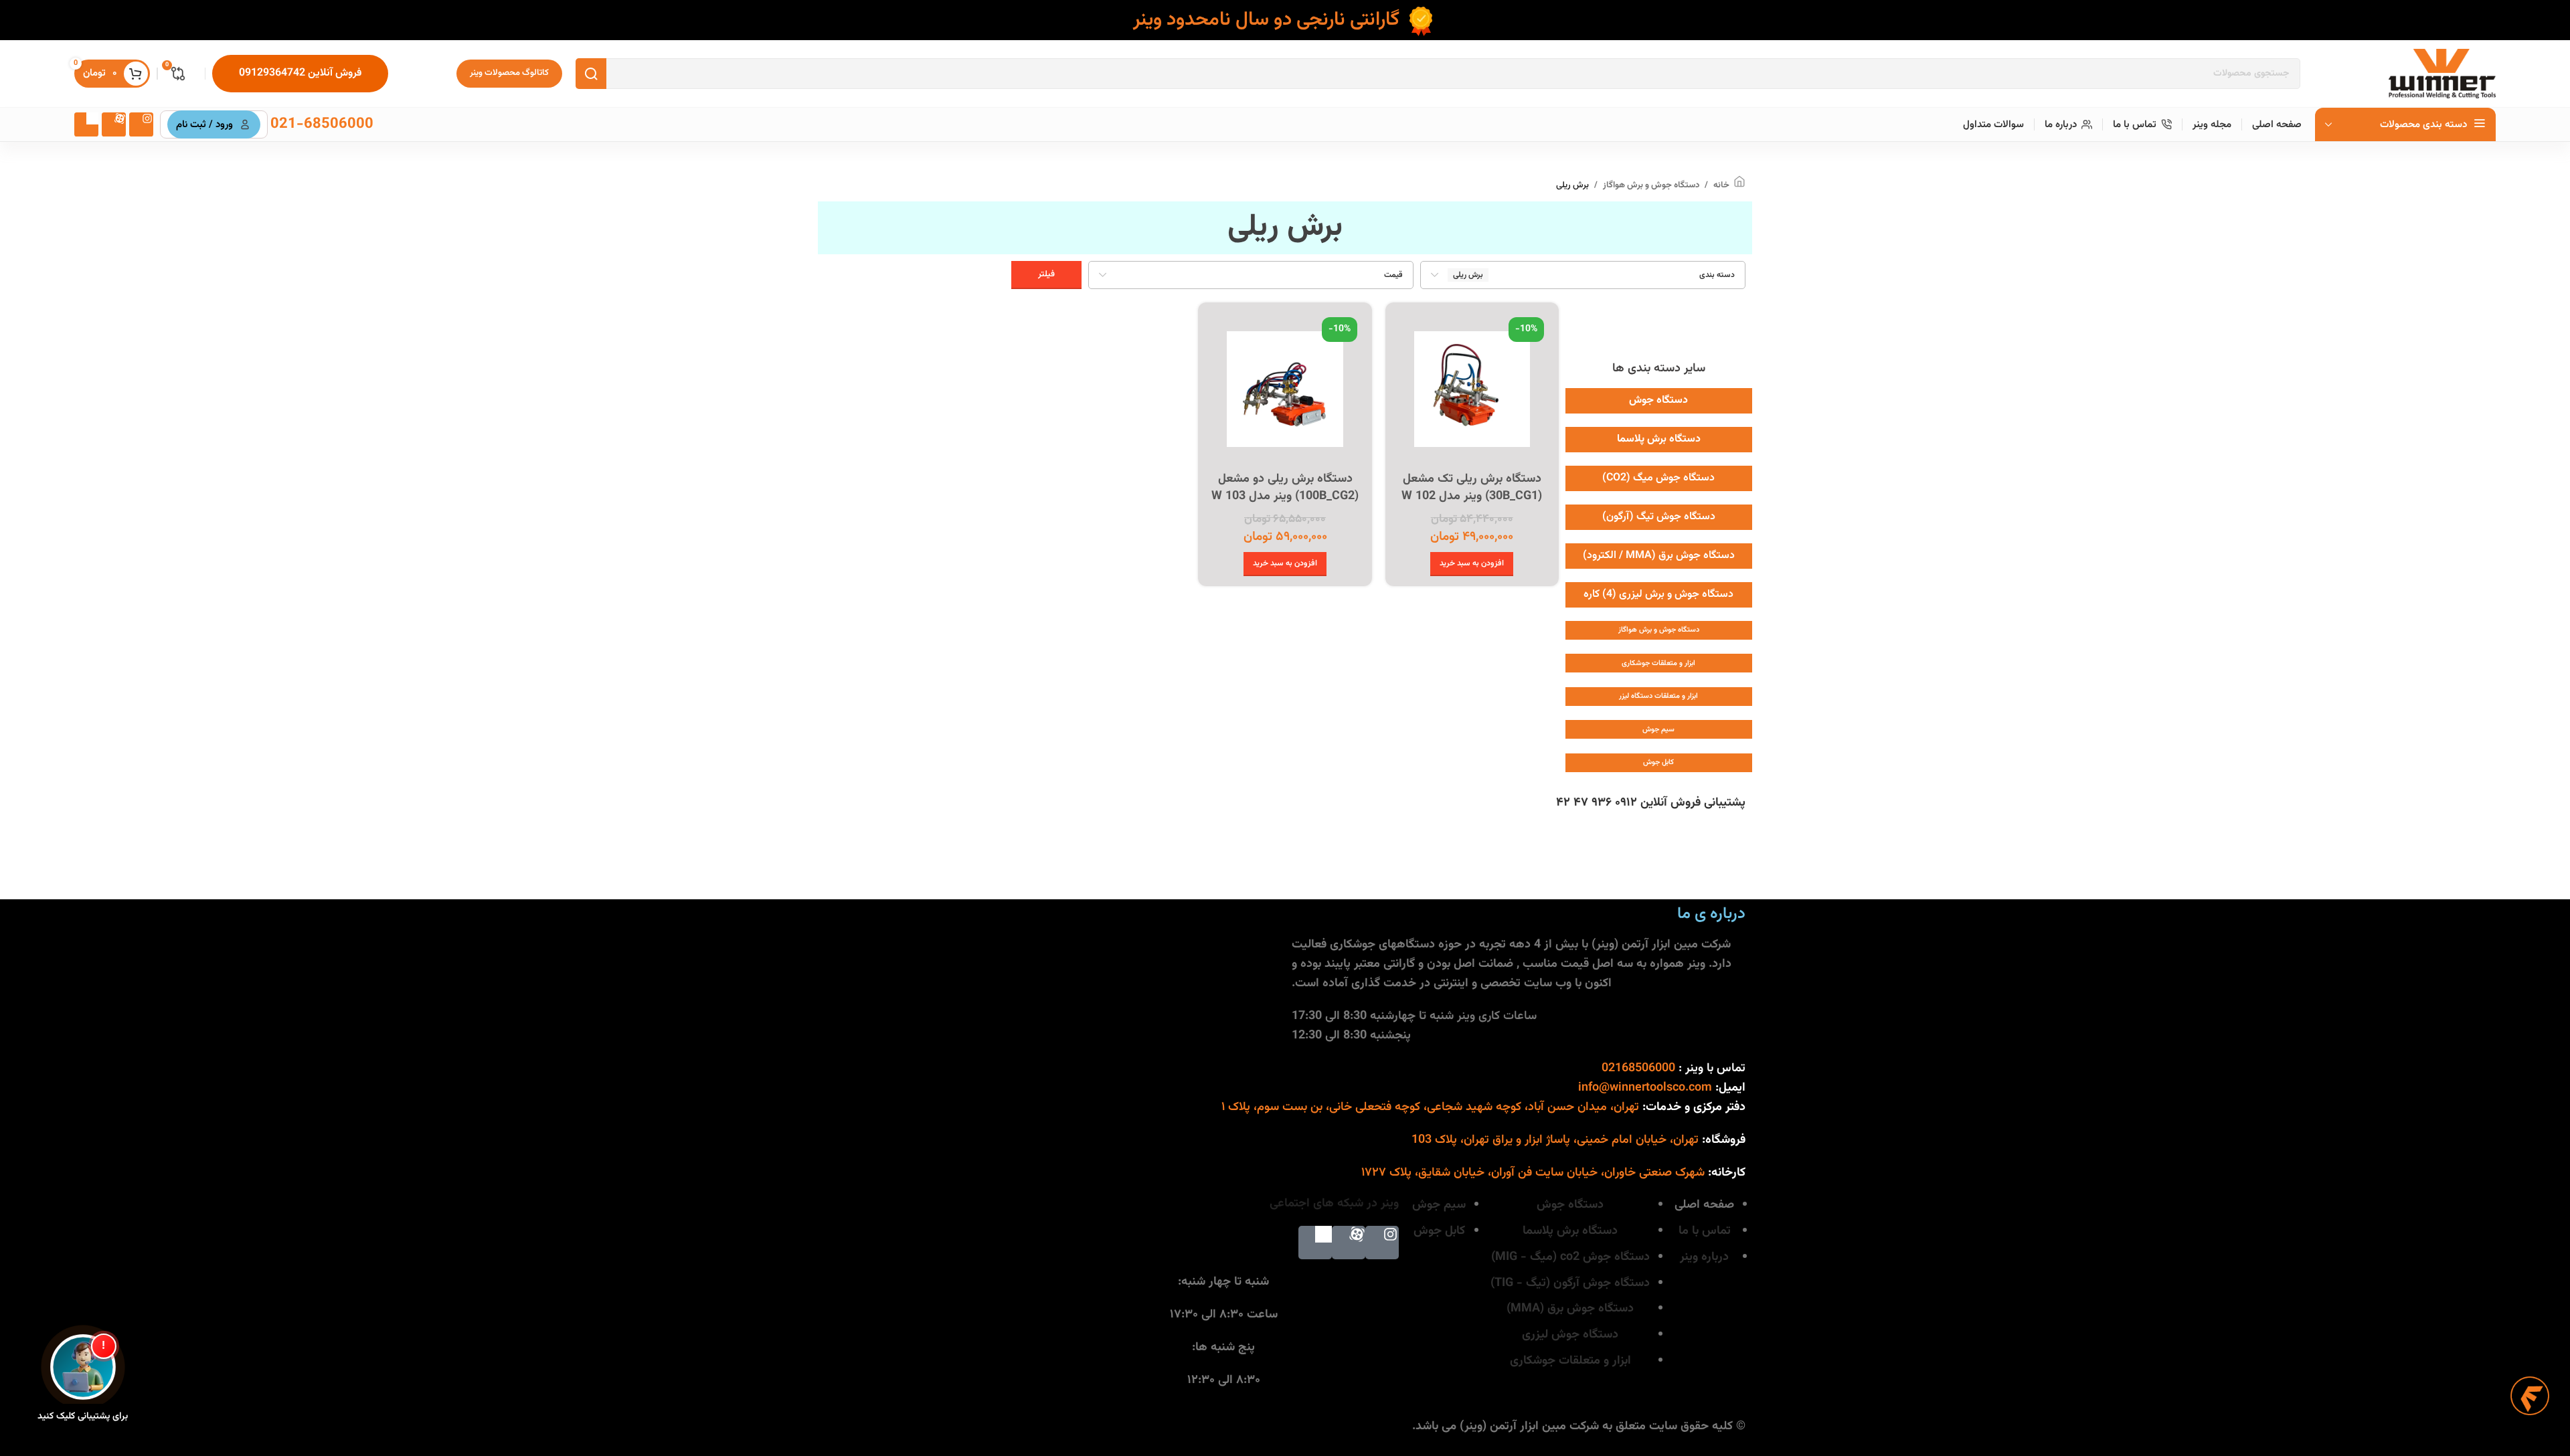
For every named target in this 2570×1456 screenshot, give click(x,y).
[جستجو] (591, 74)
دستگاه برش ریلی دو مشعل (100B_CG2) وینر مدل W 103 (1285, 487)
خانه (1721, 185)
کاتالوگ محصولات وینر (509, 73)
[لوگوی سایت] (2442, 74)
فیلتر (1046, 274)
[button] (1472, 564)
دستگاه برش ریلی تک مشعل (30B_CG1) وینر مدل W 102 (1472, 487)
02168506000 (1638, 1069)
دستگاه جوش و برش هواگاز (1651, 185)
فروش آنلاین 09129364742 (300, 73)
